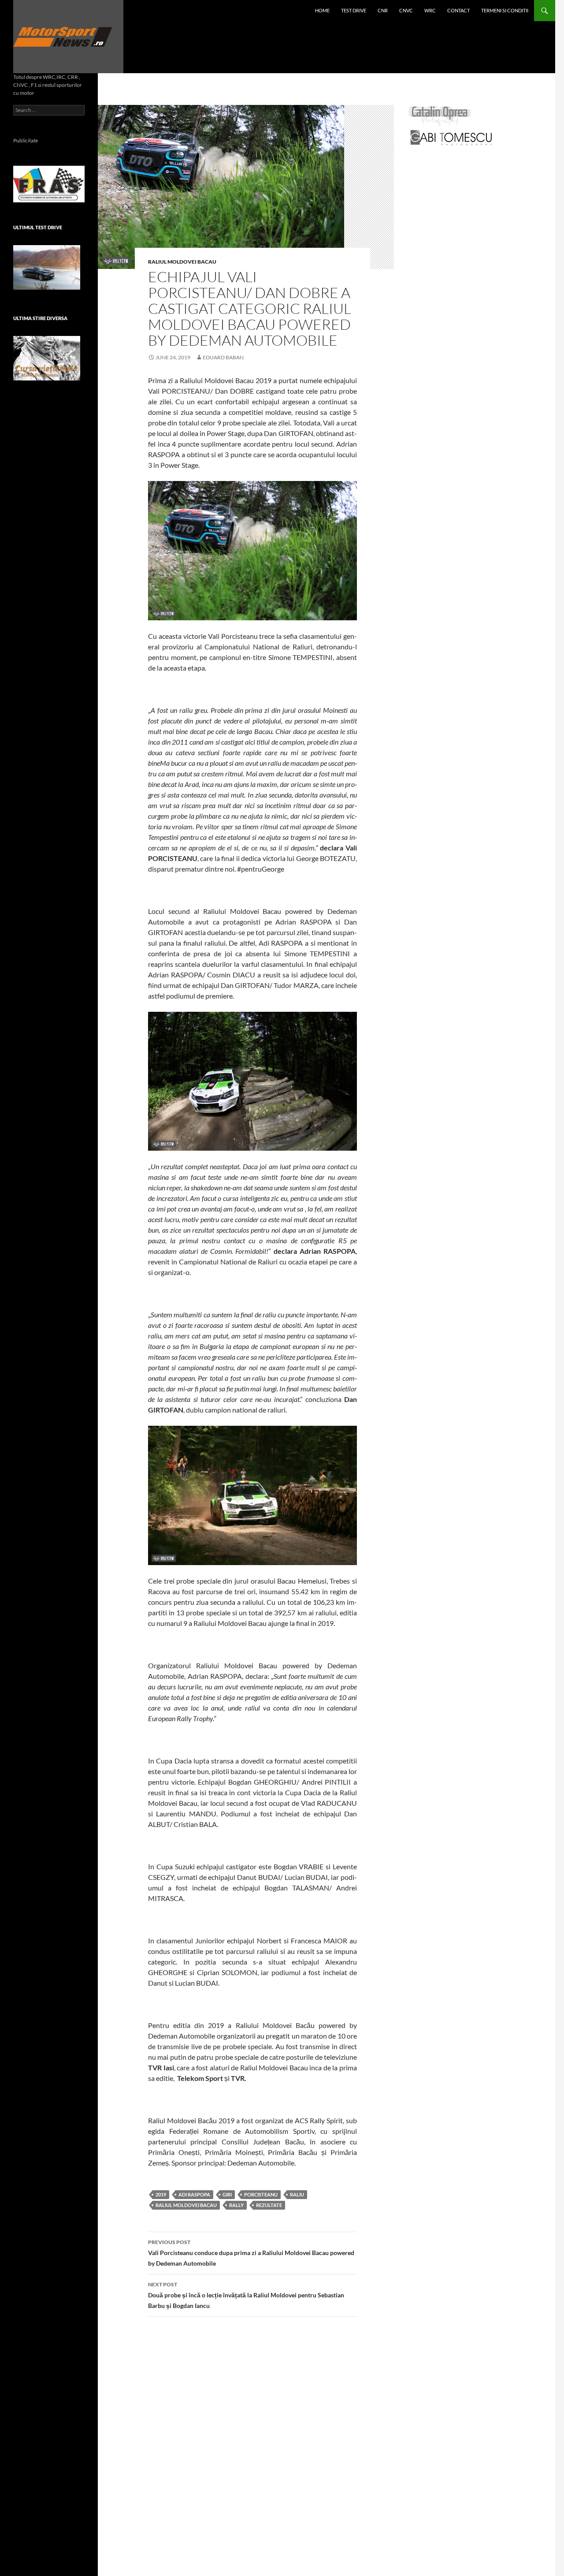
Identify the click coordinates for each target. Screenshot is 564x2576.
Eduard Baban (223, 357)
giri (227, 2194)
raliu (297, 2194)
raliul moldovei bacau (186, 2205)
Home (322, 10)
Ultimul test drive (38, 227)
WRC (430, 10)
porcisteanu (261, 2194)
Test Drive (354, 10)
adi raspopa (194, 2194)
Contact (458, 10)
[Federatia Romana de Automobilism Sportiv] (49, 183)
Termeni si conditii (505, 10)
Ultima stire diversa (40, 318)
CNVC (406, 10)
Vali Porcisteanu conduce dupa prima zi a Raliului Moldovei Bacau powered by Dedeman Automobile (251, 2253)
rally (236, 2205)
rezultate (269, 2205)
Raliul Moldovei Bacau (182, 262)
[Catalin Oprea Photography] (440, 115)
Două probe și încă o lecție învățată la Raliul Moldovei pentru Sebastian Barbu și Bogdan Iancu (246, 2295)
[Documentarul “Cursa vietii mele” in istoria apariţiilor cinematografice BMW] (47, 358)
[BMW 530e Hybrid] (47, 267)
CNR (383, 10)
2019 (161, 2194)
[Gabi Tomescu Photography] (451, 137)
